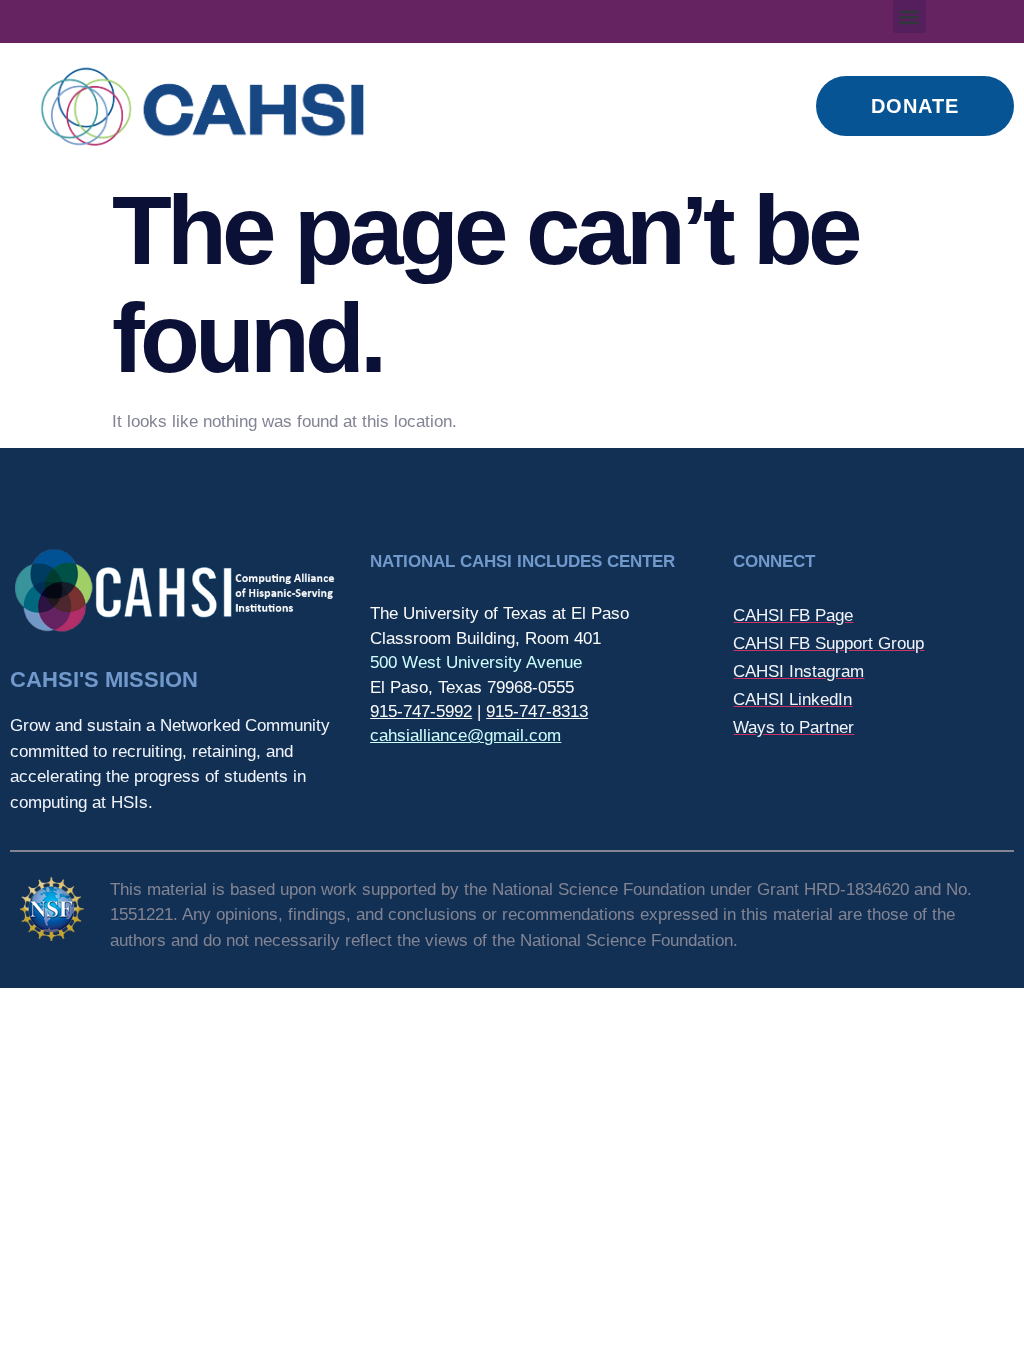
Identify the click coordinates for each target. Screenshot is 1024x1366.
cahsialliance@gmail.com (465, 735)
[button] (909, 16)
